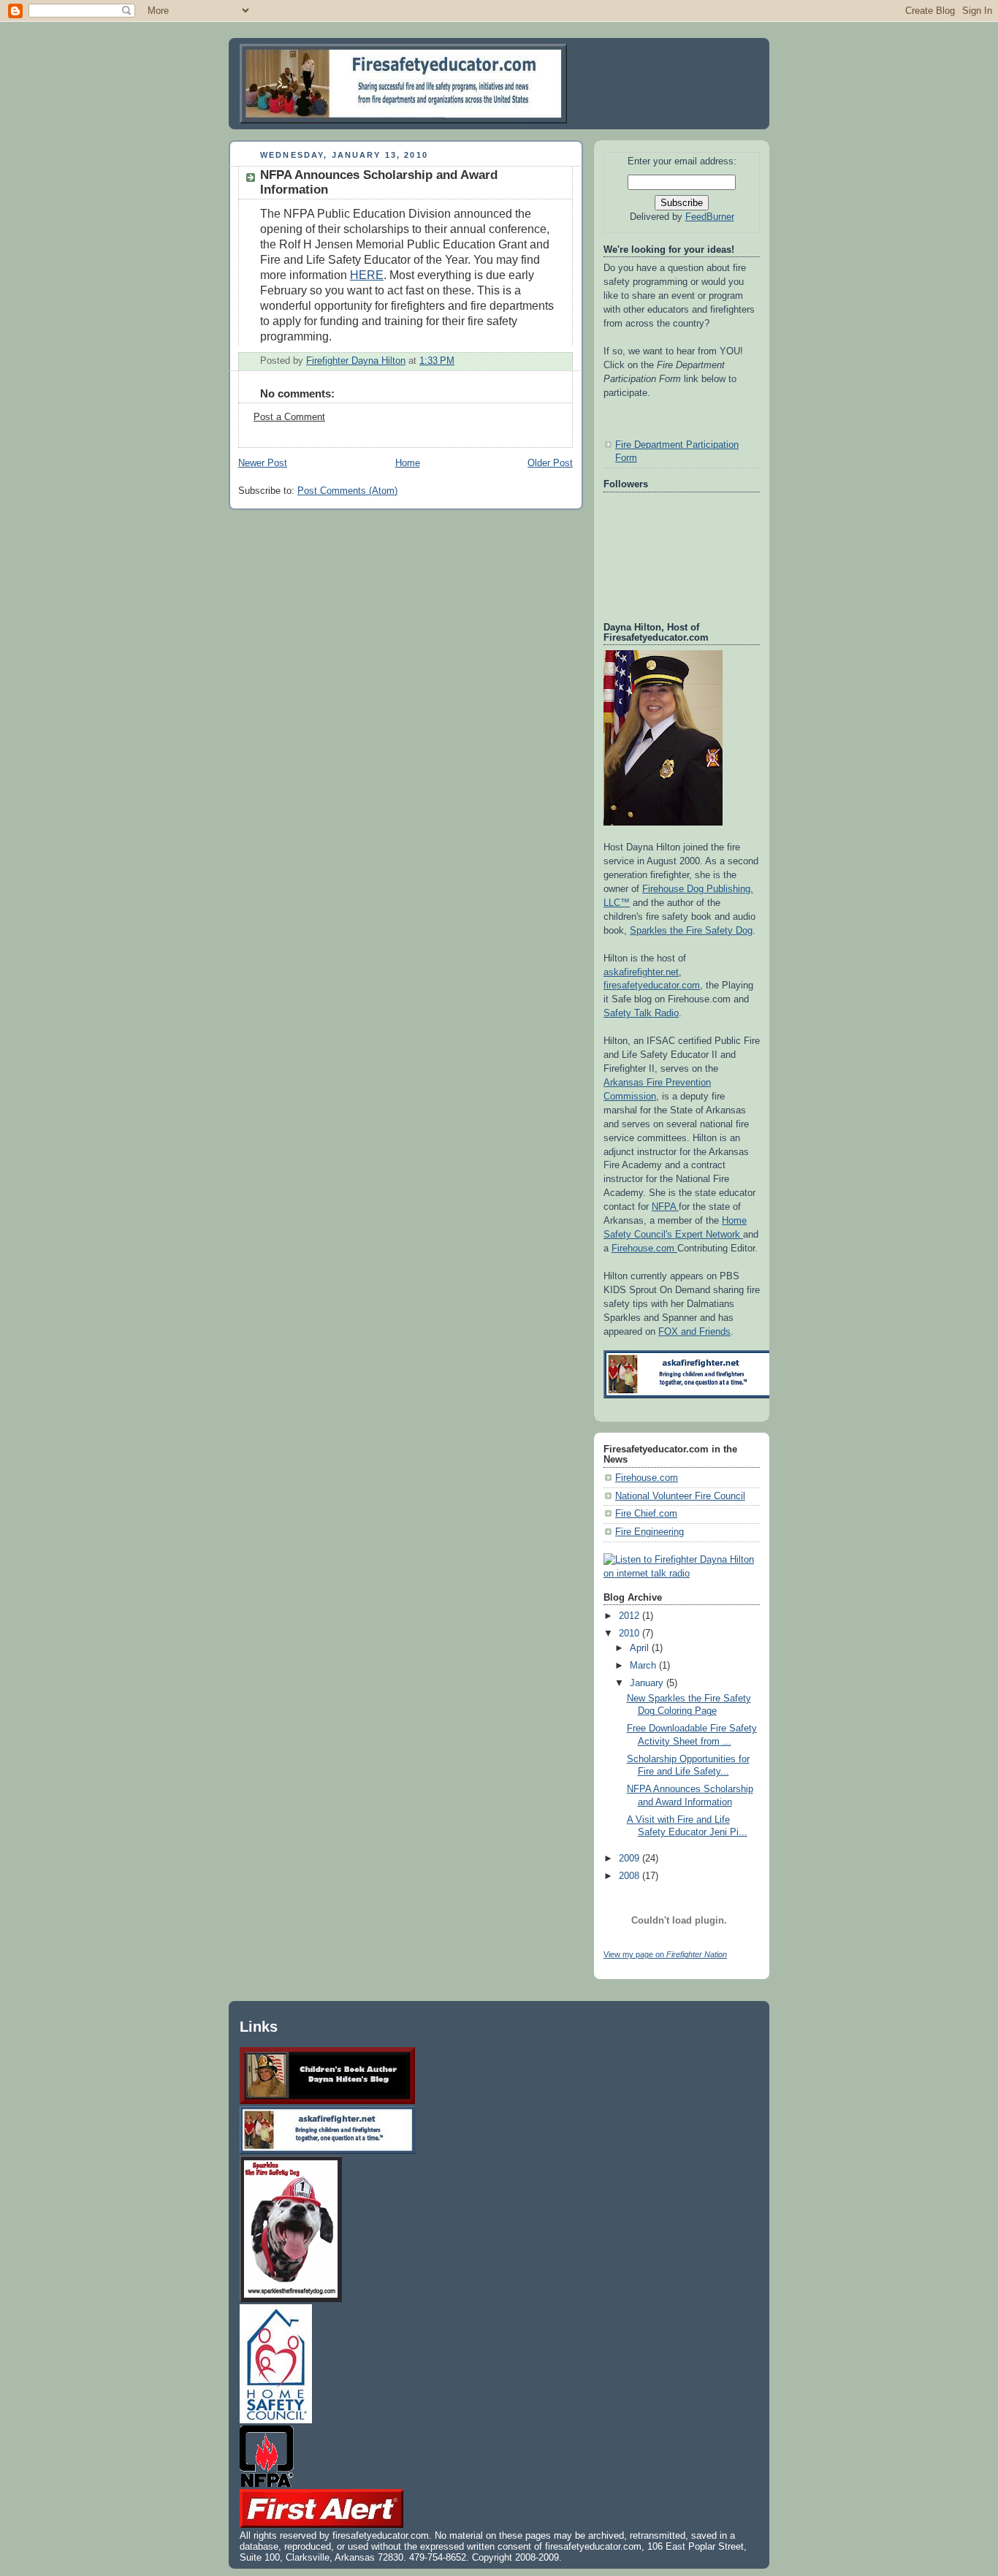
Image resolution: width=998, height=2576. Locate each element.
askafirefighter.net (641, 972)
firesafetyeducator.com (652, 986)
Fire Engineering (650, 1532)
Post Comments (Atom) (347, 491)
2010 (631, 1634)
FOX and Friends (694, 1332)
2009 (631, 1859)
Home (408, 463)
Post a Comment (289, 417)
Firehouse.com (644, 1249)
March (644, 1666)
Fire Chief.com (646, 1514)
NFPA (665, 1207)
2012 (631, 1616)
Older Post (550, 463)
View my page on (665, 1954)
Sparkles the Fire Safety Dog (691, 931)
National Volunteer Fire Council (680, 1496)
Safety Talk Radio (641, 1013)
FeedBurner (710, 217)
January (648, 1683)
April (641, 1648)
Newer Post (263, 463)
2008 (631, 1876)
